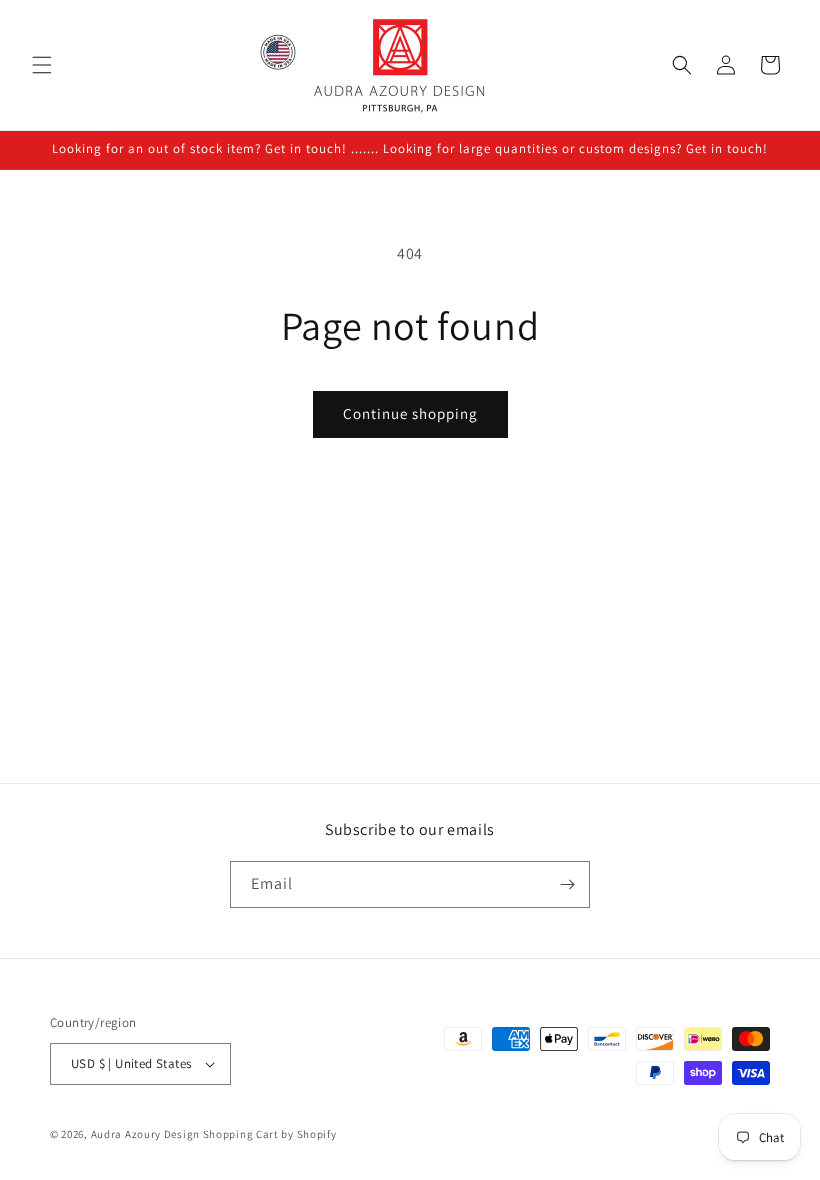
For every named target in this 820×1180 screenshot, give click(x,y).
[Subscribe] (567, 884)
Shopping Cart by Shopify (270, 1134)
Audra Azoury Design (145, 1134)
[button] (42, 65)
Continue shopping (410, 413)
